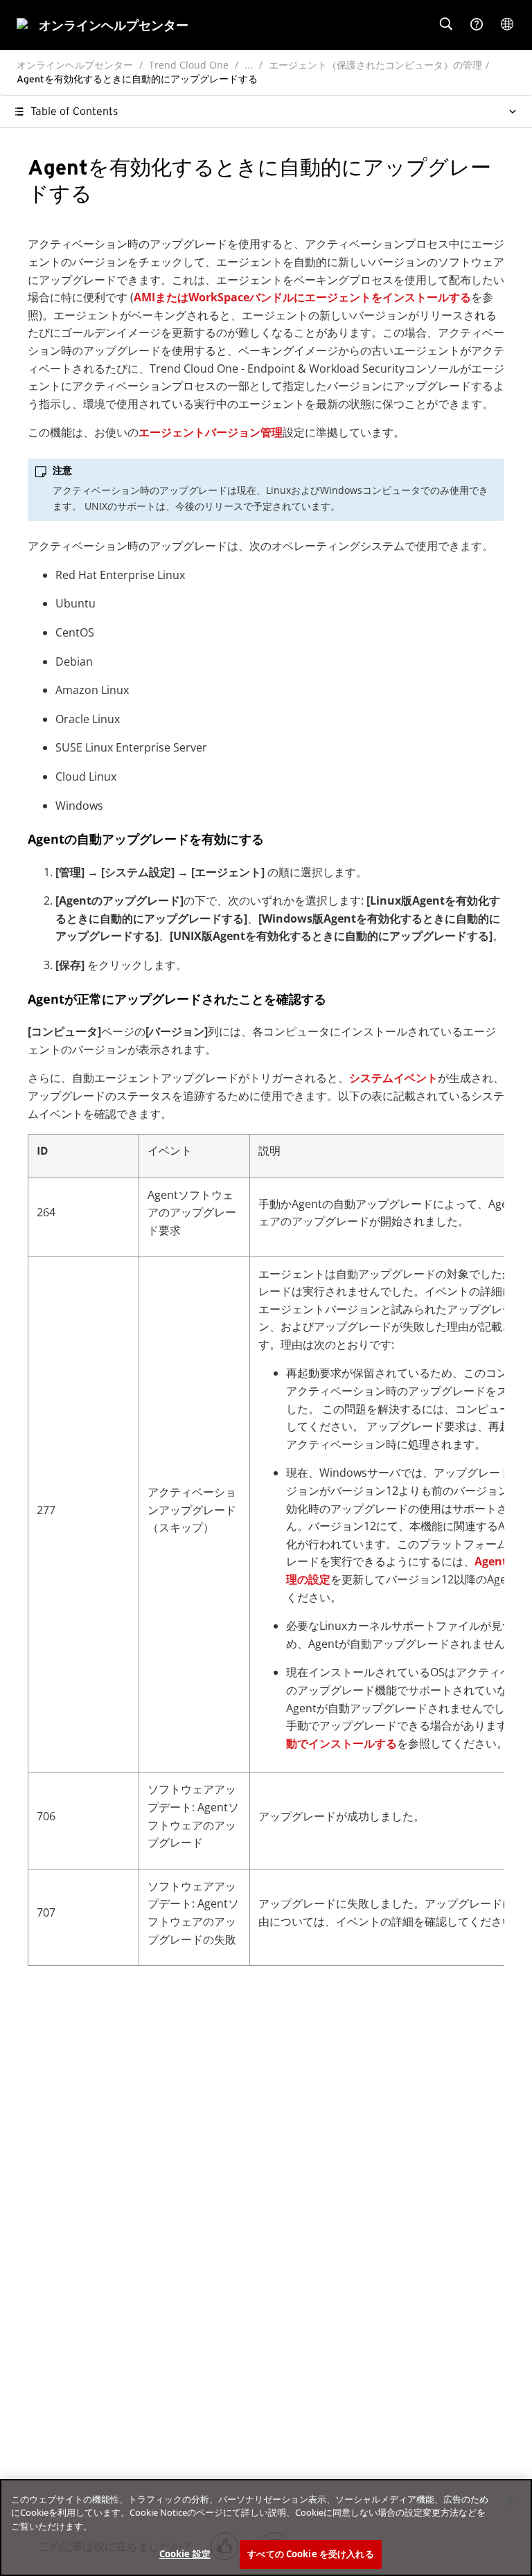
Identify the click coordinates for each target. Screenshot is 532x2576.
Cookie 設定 (185, 2554)
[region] (266, 2528)
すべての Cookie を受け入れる (310, 2554)
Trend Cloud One (189, 65)
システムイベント (393, 1078)
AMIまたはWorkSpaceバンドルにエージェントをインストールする (302, 297)
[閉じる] (510, 2501)
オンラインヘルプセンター (75, 65)
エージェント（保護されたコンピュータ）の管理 (375, 65)
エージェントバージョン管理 (211, 432)
